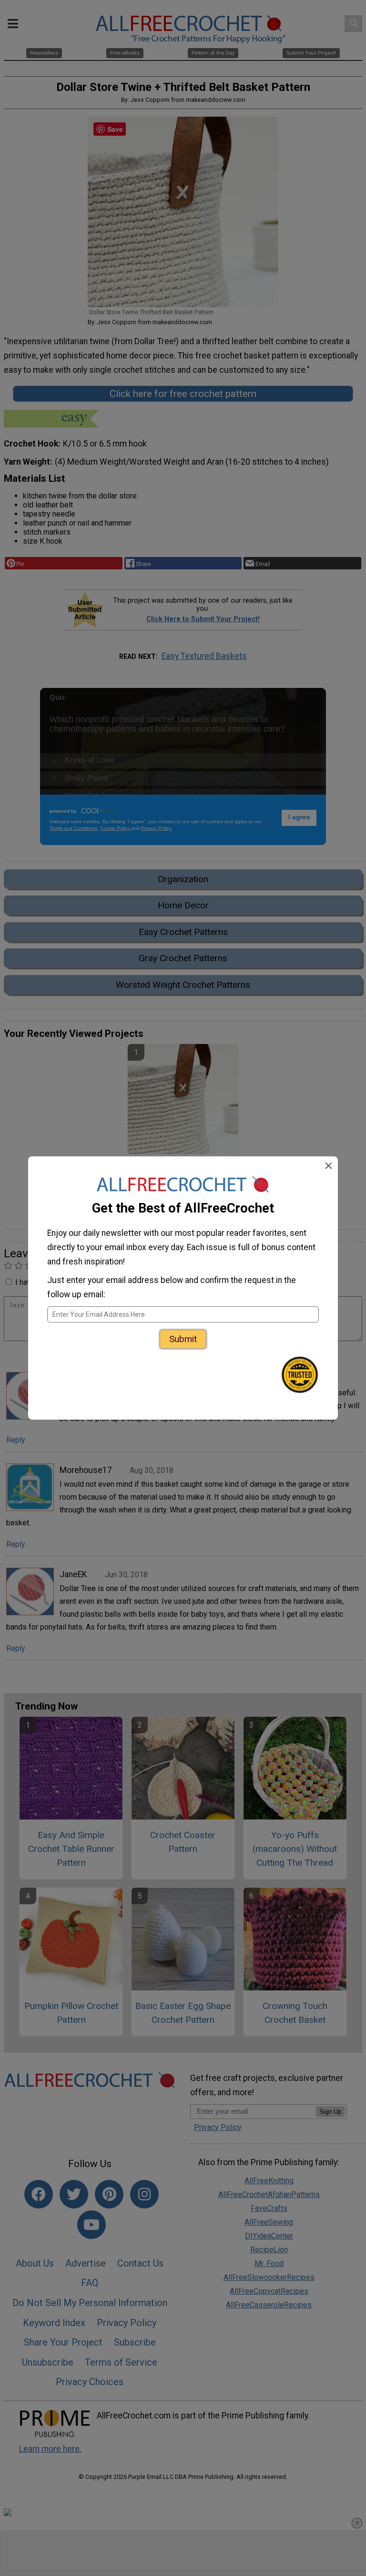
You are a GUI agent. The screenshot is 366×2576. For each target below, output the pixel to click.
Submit (183, 1339)
